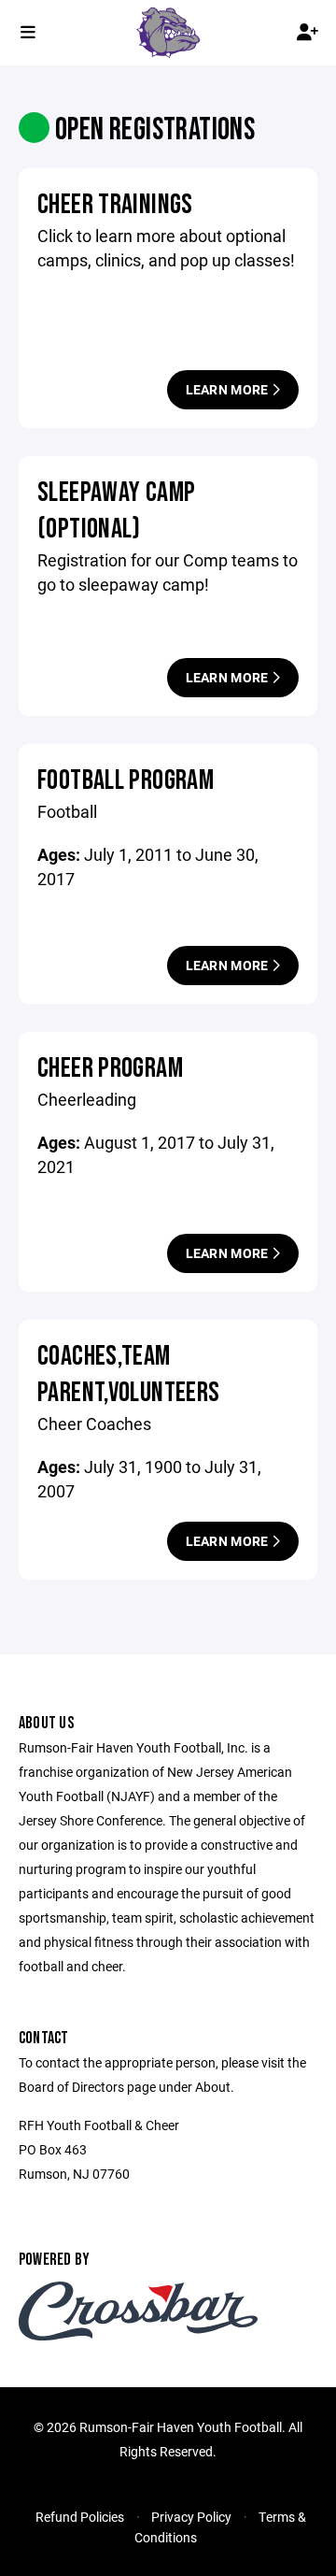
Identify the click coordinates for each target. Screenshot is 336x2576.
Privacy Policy (191, 2517)
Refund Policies (80, 2517)
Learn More (229, 389)
